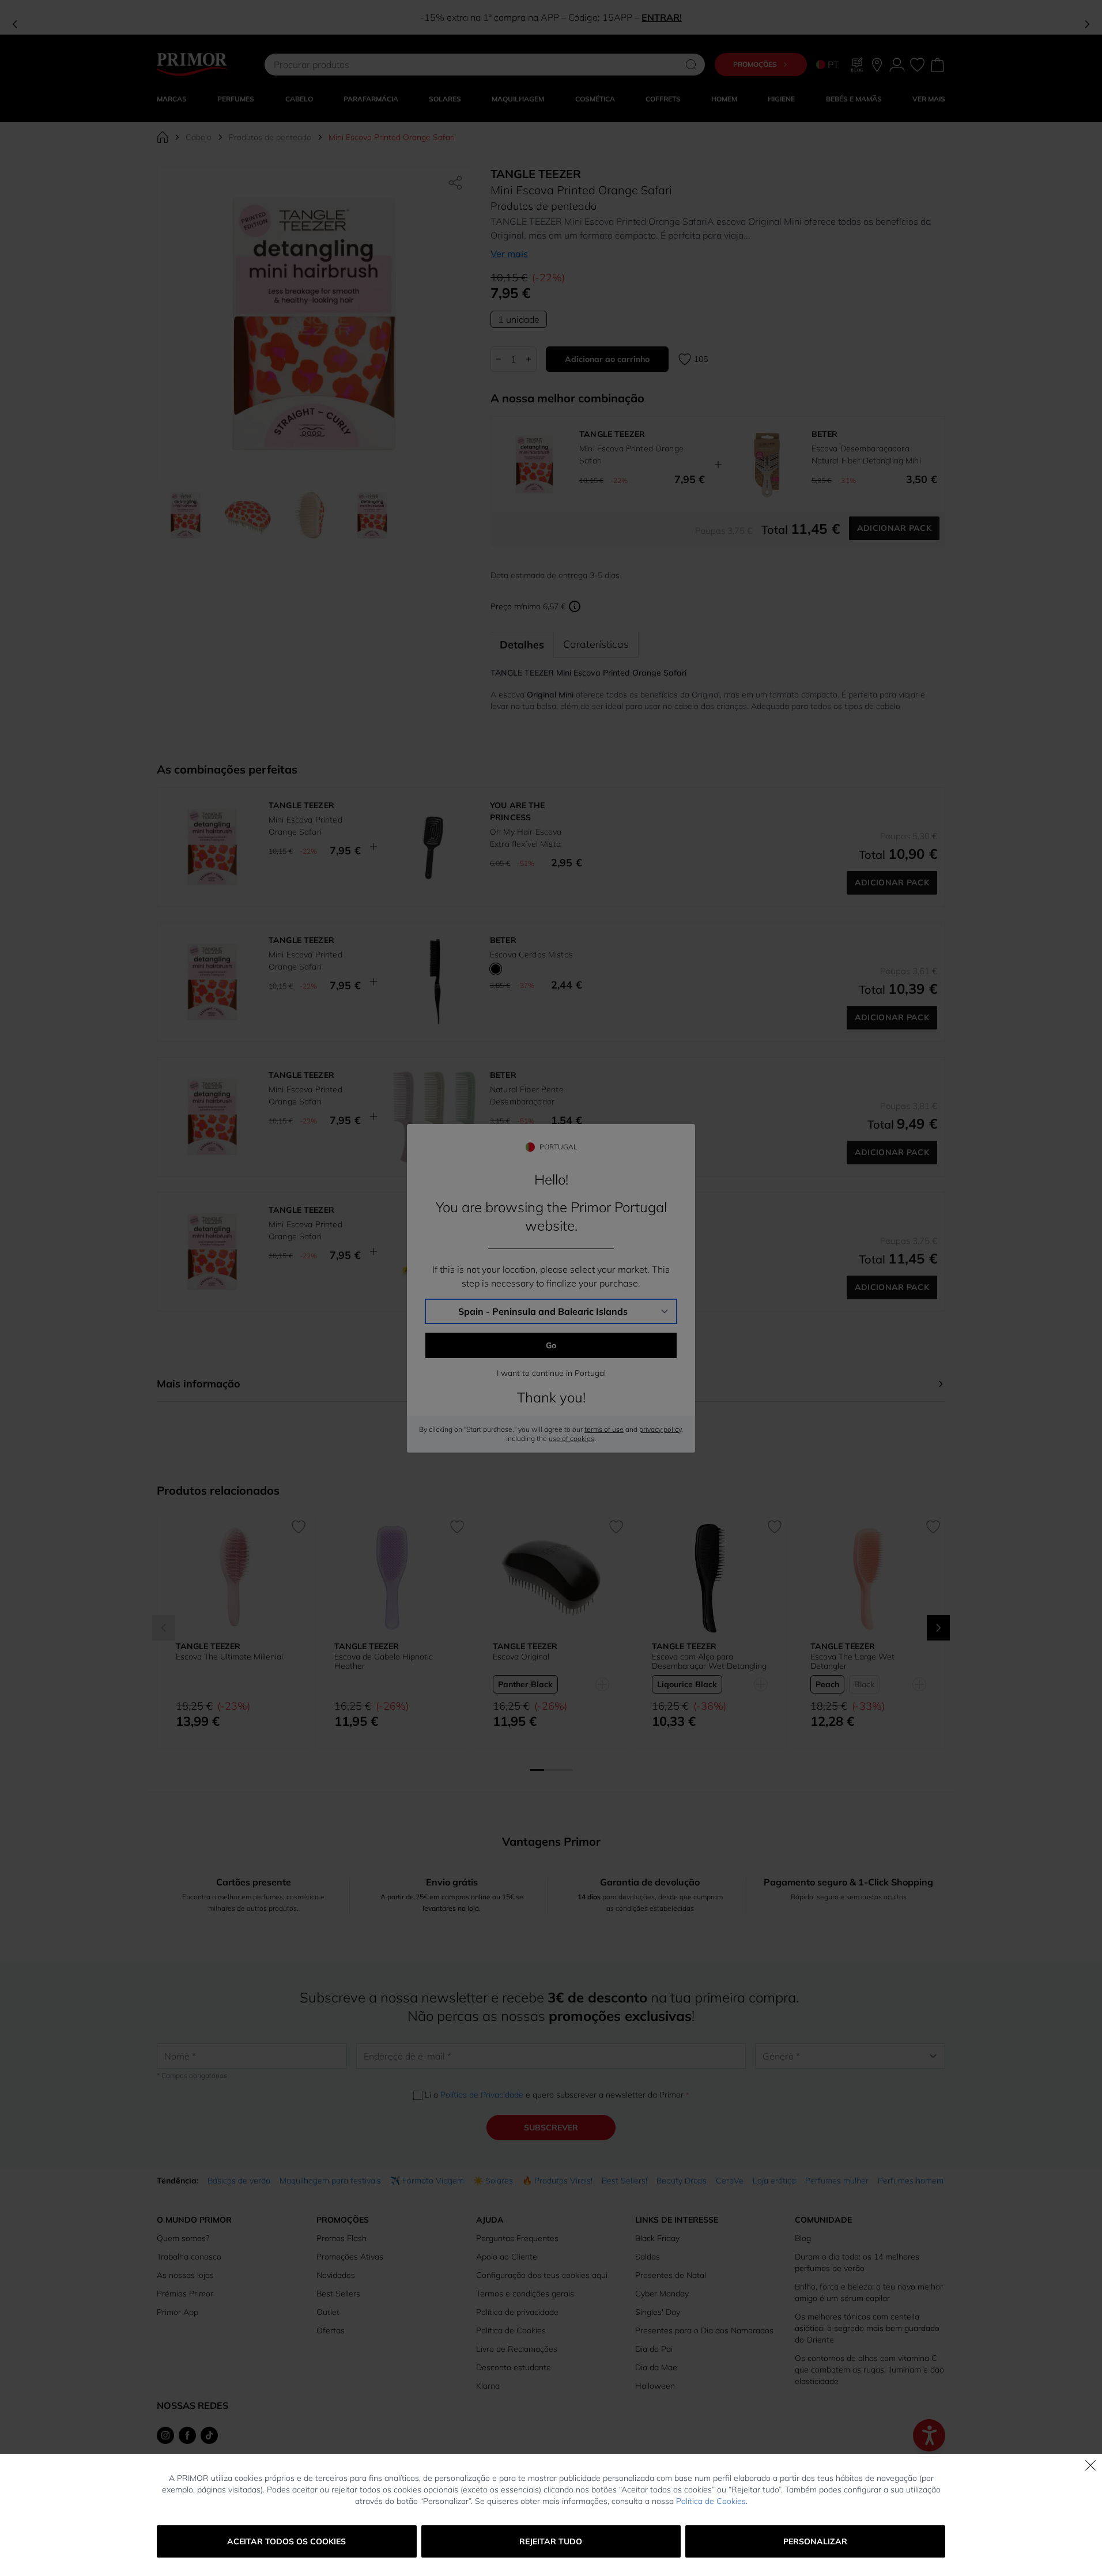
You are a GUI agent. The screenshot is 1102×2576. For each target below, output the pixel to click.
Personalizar (815, 2541)
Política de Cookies (711, 2501)
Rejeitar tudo (551, 2541)
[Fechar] (1090, 2465)
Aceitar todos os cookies (286, 2541)
